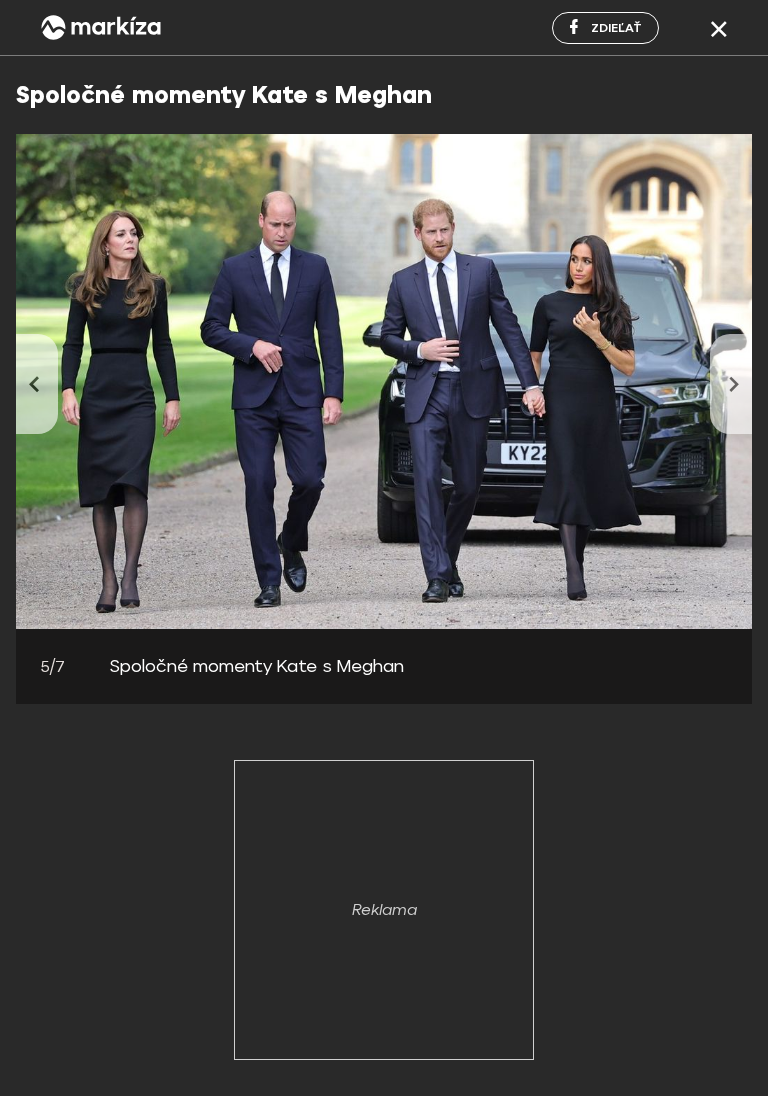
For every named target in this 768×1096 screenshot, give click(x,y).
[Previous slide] (37, 384)
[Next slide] (731, 384)
